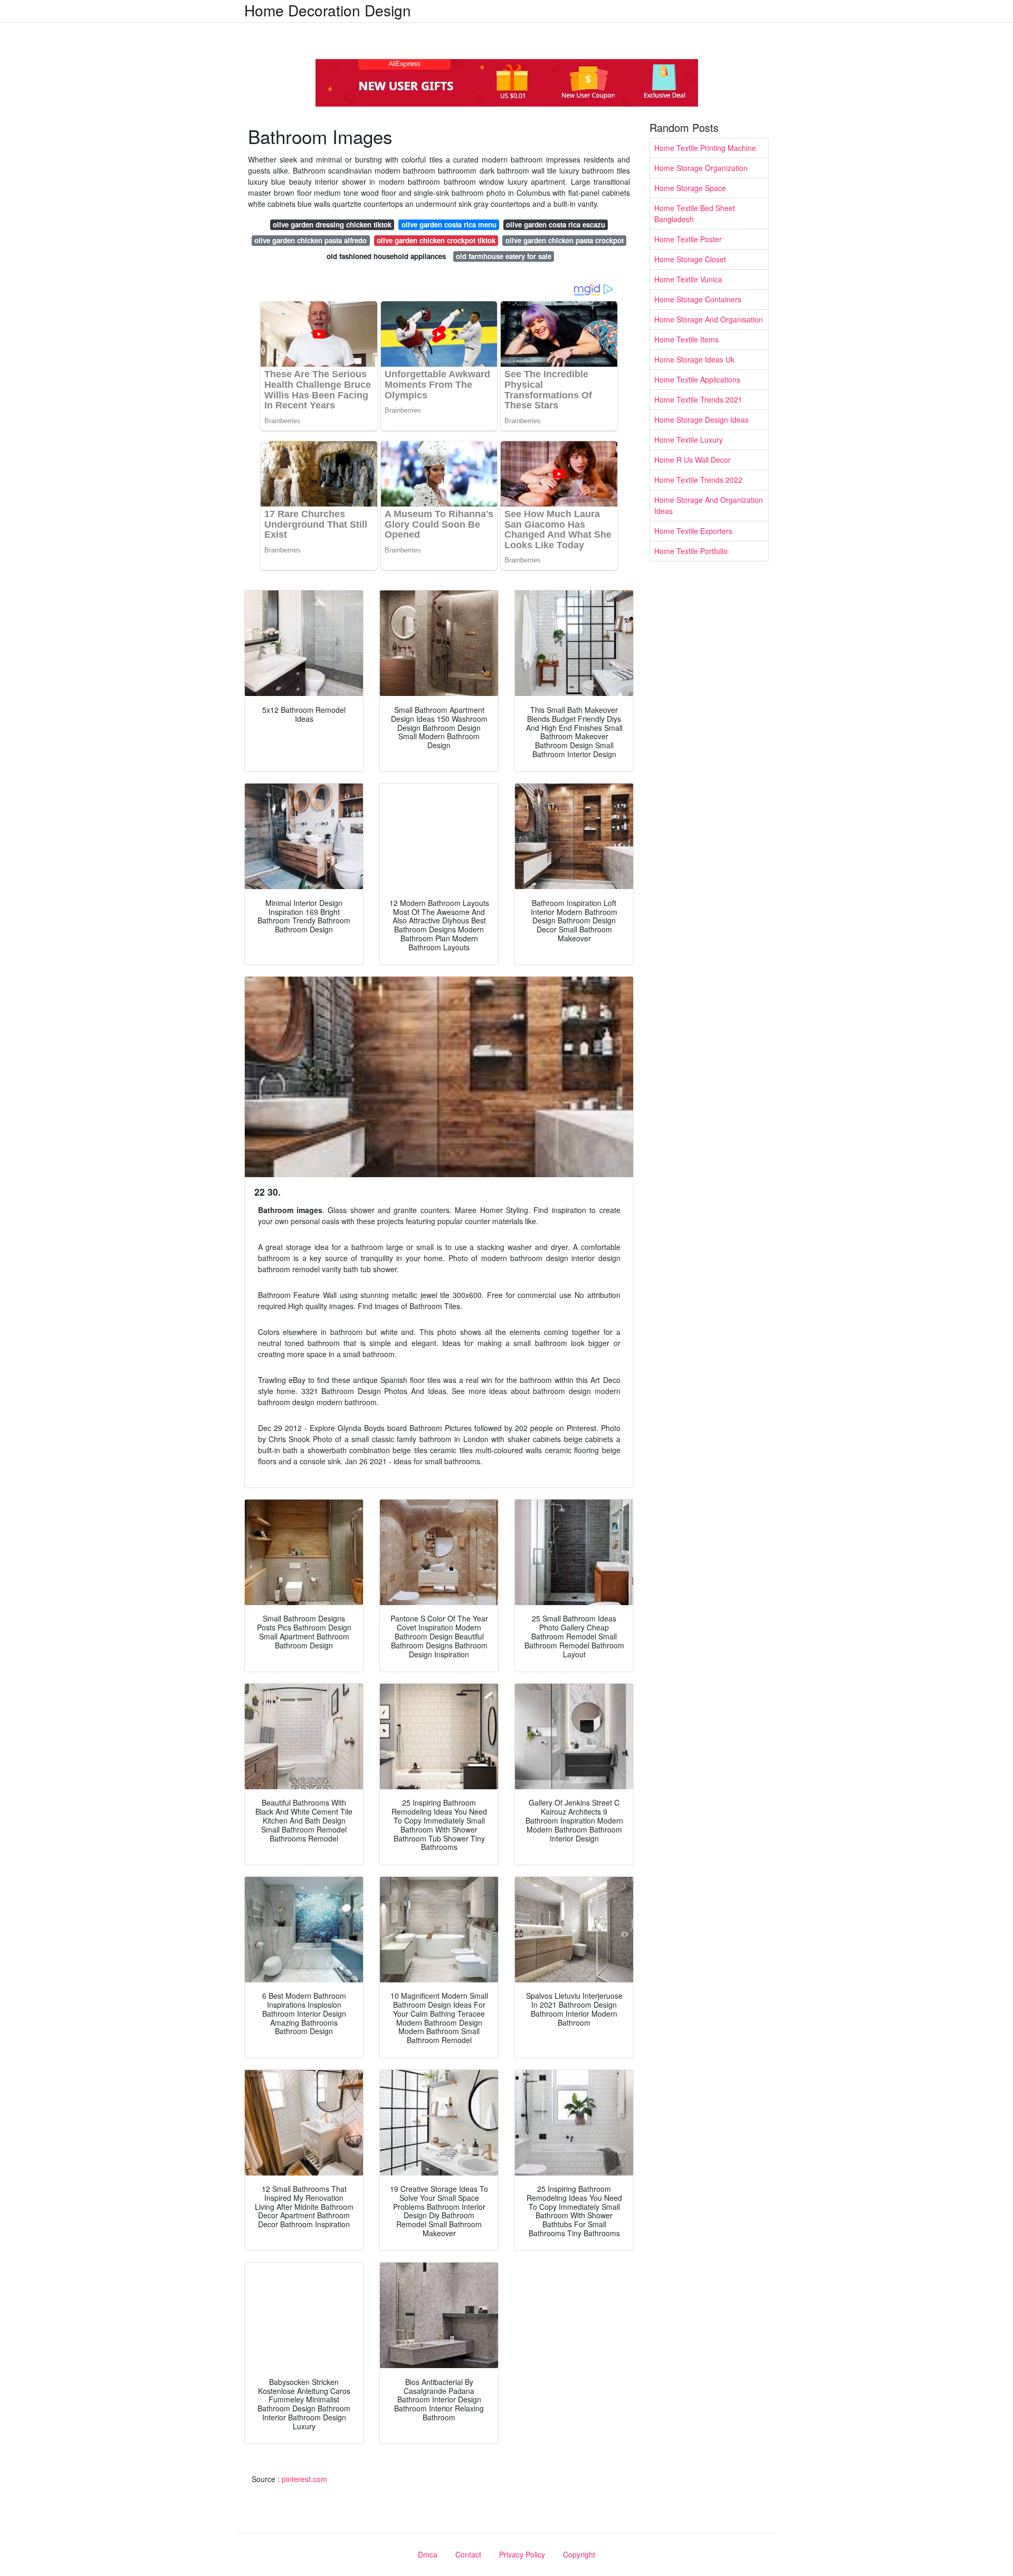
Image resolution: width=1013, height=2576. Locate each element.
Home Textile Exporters (693, 531)
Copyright (579, 2554)
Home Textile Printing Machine (705, 148)
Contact (468, 2554)
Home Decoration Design (328, 10)
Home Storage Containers (698, 299)
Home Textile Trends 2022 (698, 480)
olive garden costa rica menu (449, 225)
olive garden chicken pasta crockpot (565, 240)
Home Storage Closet (690, 259)
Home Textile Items (686, 339)
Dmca (428, 2554)
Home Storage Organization (701, 168)
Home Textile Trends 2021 (698, 399)
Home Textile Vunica (688, 279)
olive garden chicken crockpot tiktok (436, 240)
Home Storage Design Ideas (701, 419)
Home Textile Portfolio (691, 551)
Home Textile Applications (697, 379)
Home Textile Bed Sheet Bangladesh (695, 213)
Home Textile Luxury (689, 440)
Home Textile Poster (688, 239)
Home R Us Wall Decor (692, 460)
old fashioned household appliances (386, 256)
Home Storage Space (690, 188)
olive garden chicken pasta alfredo (310, 240)
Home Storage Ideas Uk (694, 359)
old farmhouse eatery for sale (504, 256)
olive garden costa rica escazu (556, 225)
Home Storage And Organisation (709, 319)
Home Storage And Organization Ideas (709, 505)
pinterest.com (304, 2479)
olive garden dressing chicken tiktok (332, 225)
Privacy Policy (522, 2554)
